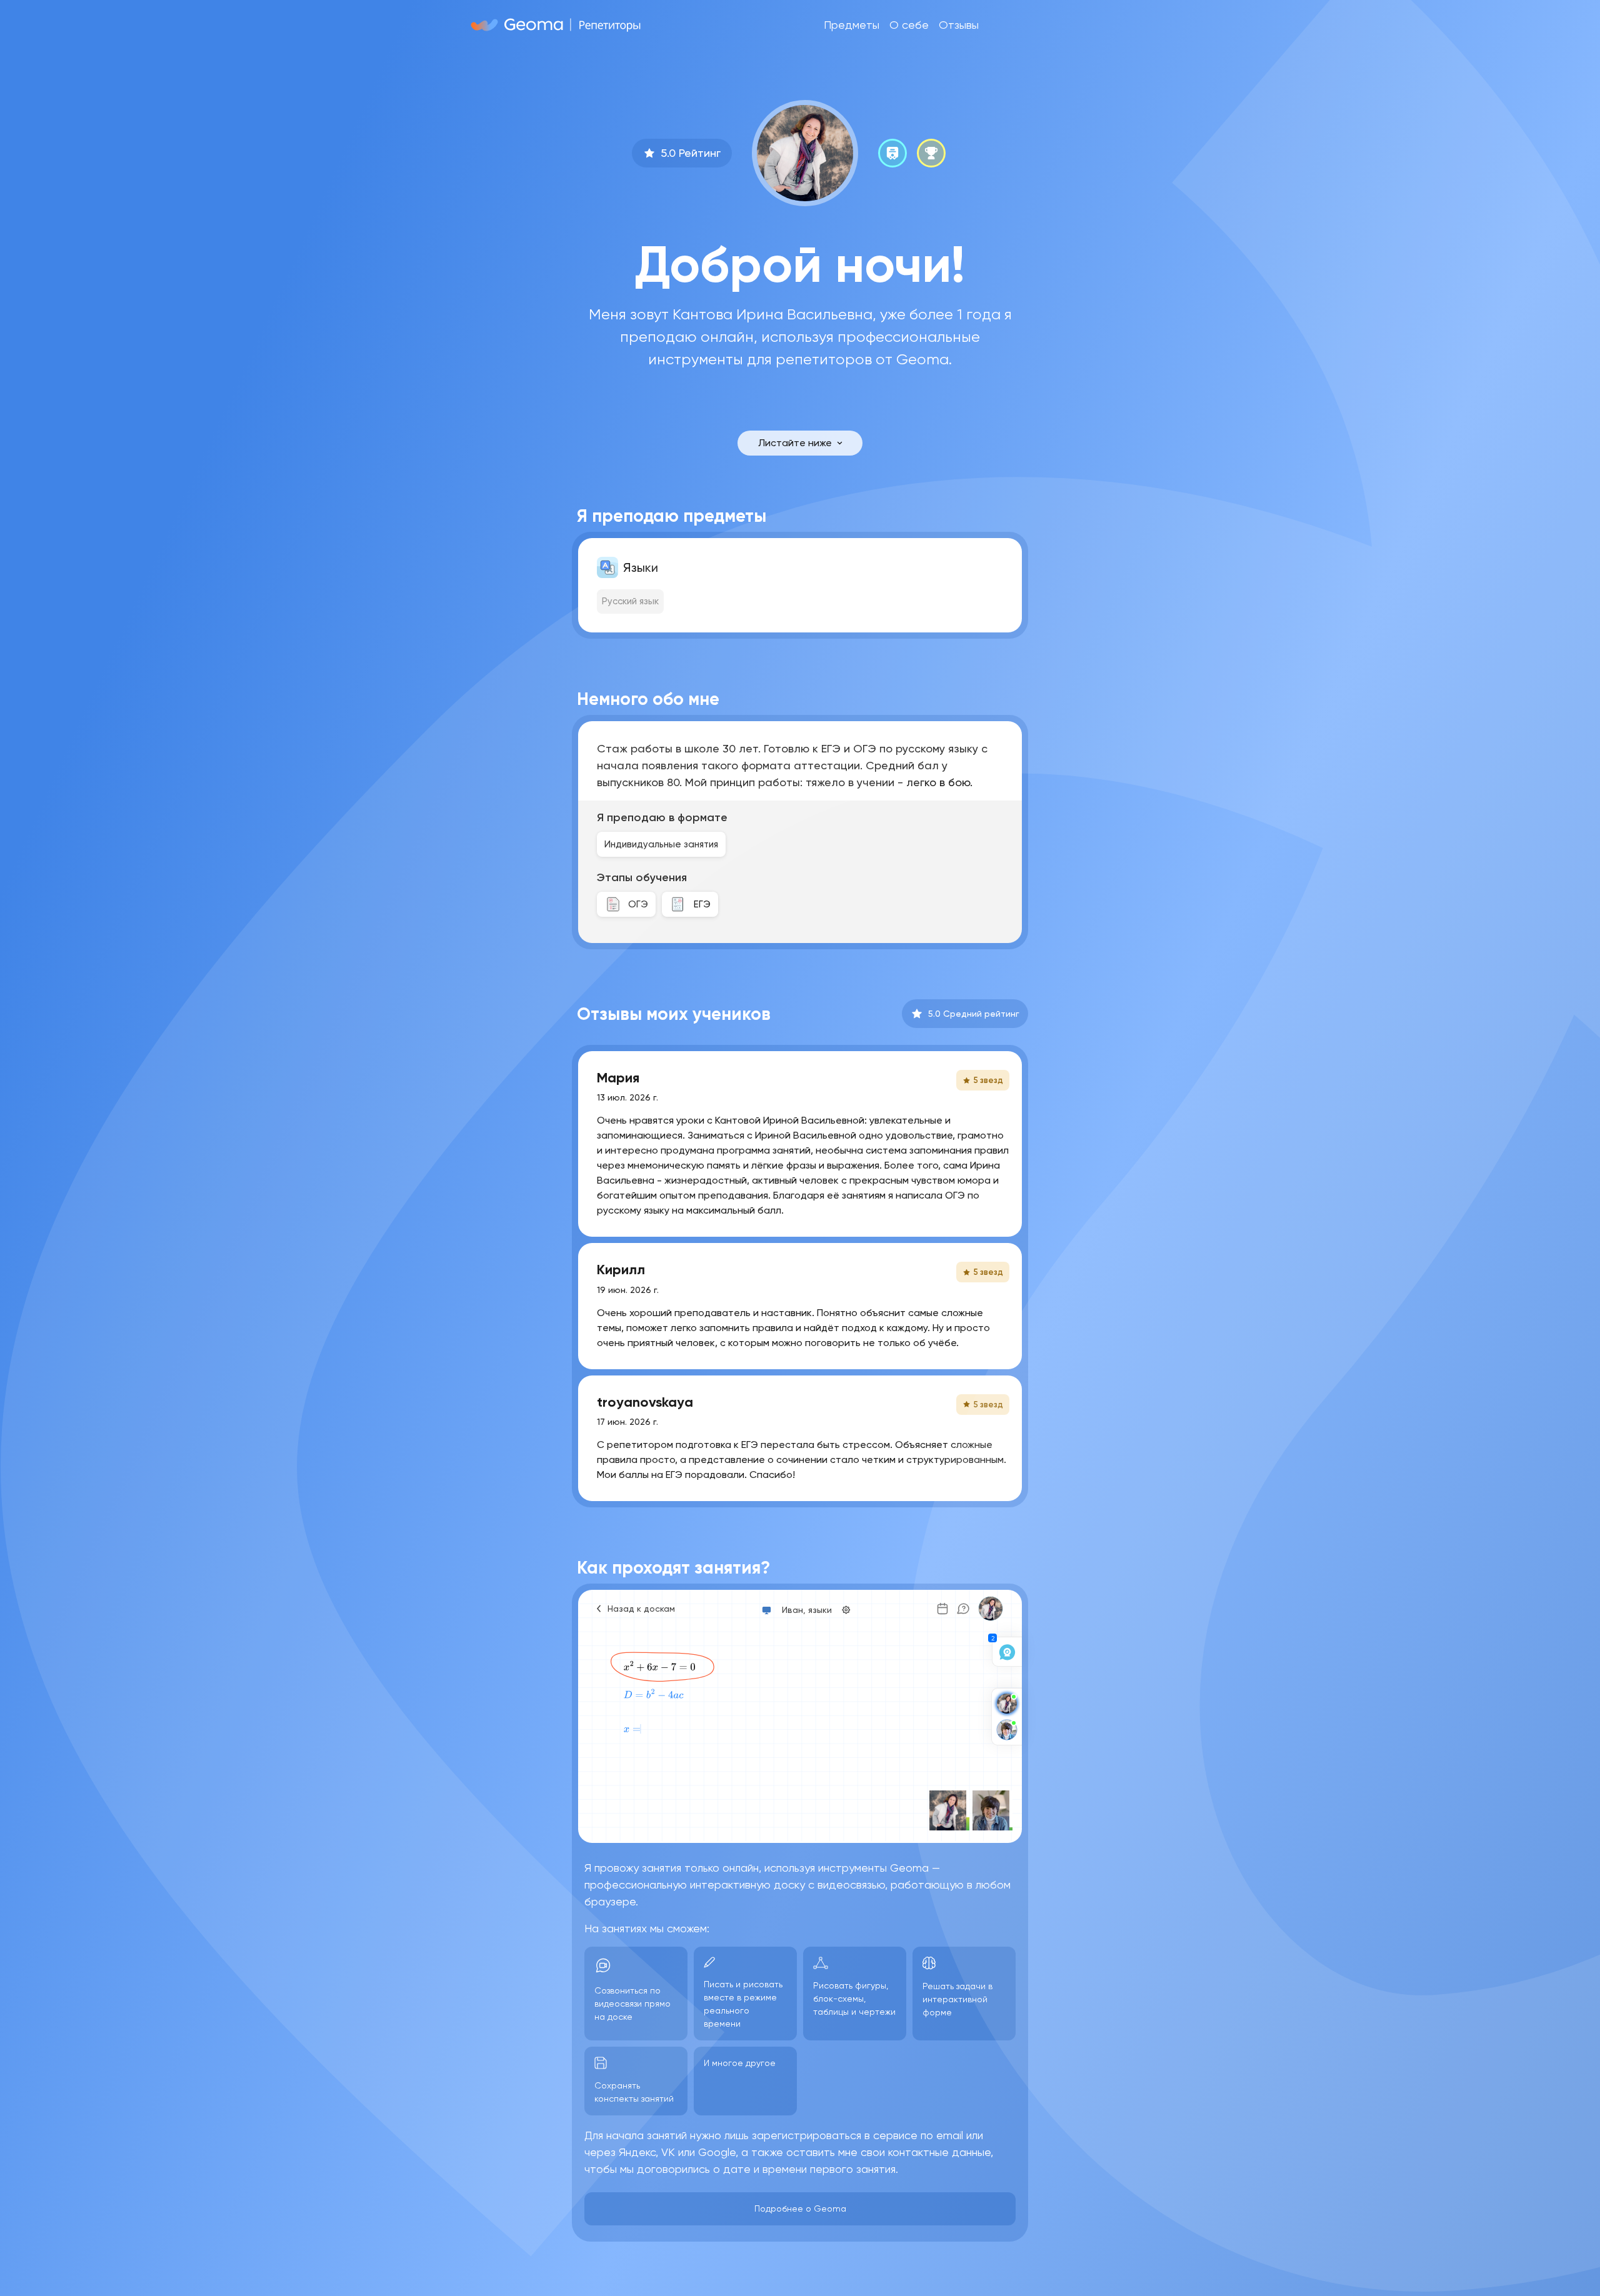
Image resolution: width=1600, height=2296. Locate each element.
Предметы (852, 25)
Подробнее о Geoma (800, 2209)
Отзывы (959, 25)
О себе (909, 25)
